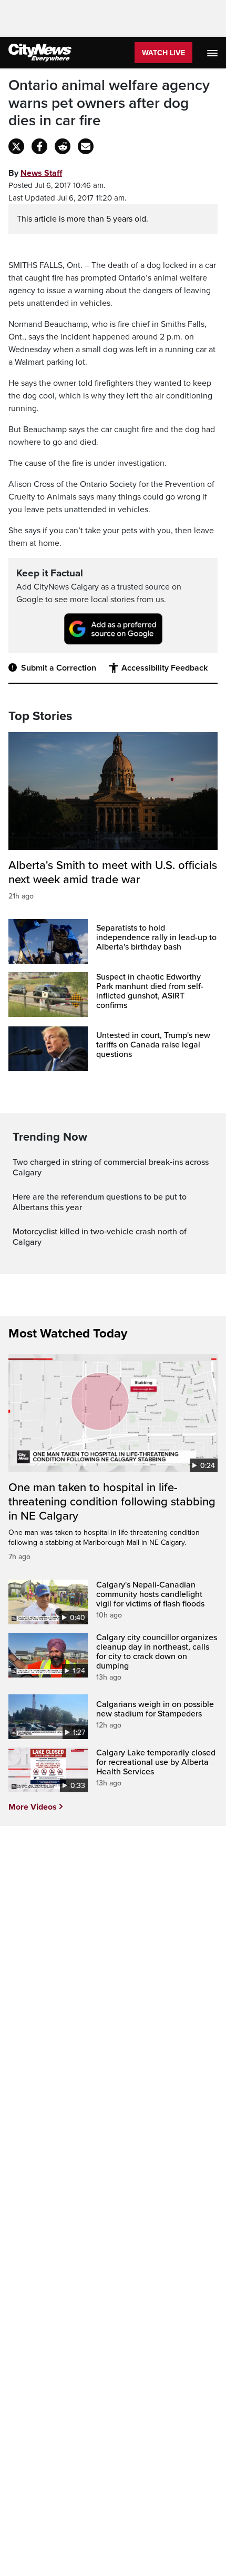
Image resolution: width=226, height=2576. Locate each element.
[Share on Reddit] (63, 146)
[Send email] (86, 146)
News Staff (41, 173)
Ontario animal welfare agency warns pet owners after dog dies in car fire (109, 103)
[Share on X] (16, 146)
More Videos (33, 1807)
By (35, 173)
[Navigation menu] (213, 53)
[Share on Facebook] (39, 146)
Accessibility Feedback (165, 668)
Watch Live (163, 53)
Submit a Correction (59, 668)
